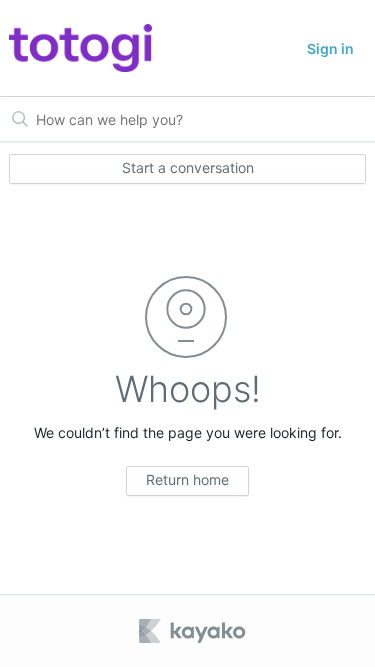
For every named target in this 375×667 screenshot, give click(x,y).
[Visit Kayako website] (194, 631)
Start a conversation (188, 167)
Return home (187, 479)
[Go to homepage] (80, 48)
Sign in (330, 48)
